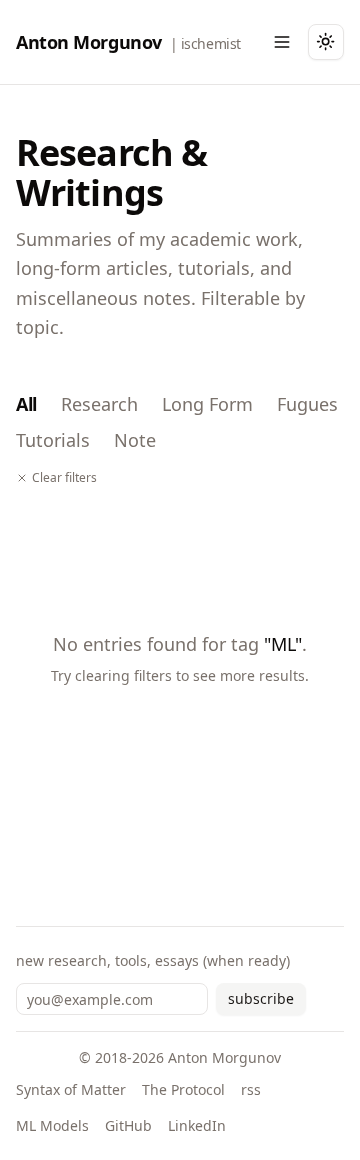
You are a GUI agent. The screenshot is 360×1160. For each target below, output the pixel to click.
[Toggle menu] (282, 42)
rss (251, 1089)
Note (135, 440)
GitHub (128, 1125)
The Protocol (183, 1089)
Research (99, 404)
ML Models (52, 1125)
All (26, 404)
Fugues (307, 404)
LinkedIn (197, 1125)
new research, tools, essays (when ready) (153, 960)
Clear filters (64, 478)
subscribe (261, 998)
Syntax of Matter (71, 1089)
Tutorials (53, 440)
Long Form (207, 404)
